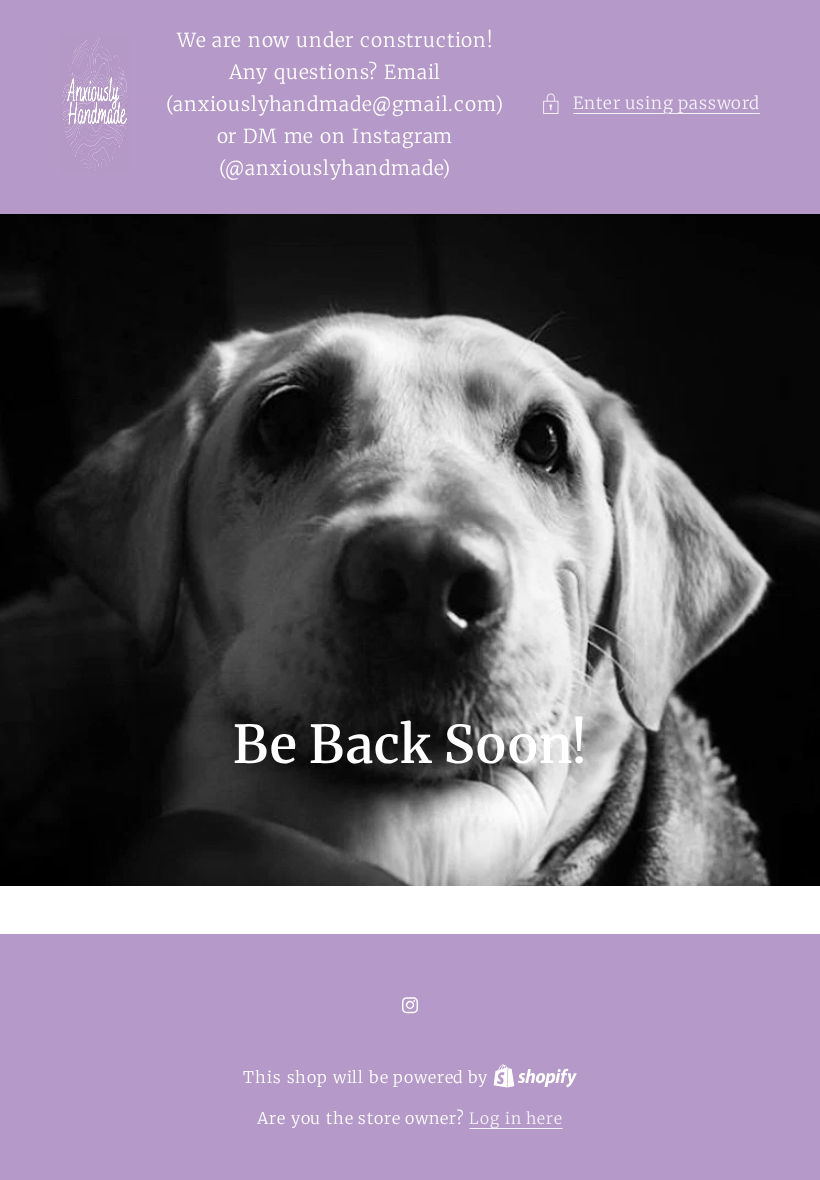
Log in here (515, 1118)
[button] (650, 104)
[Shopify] (535, 1077)
